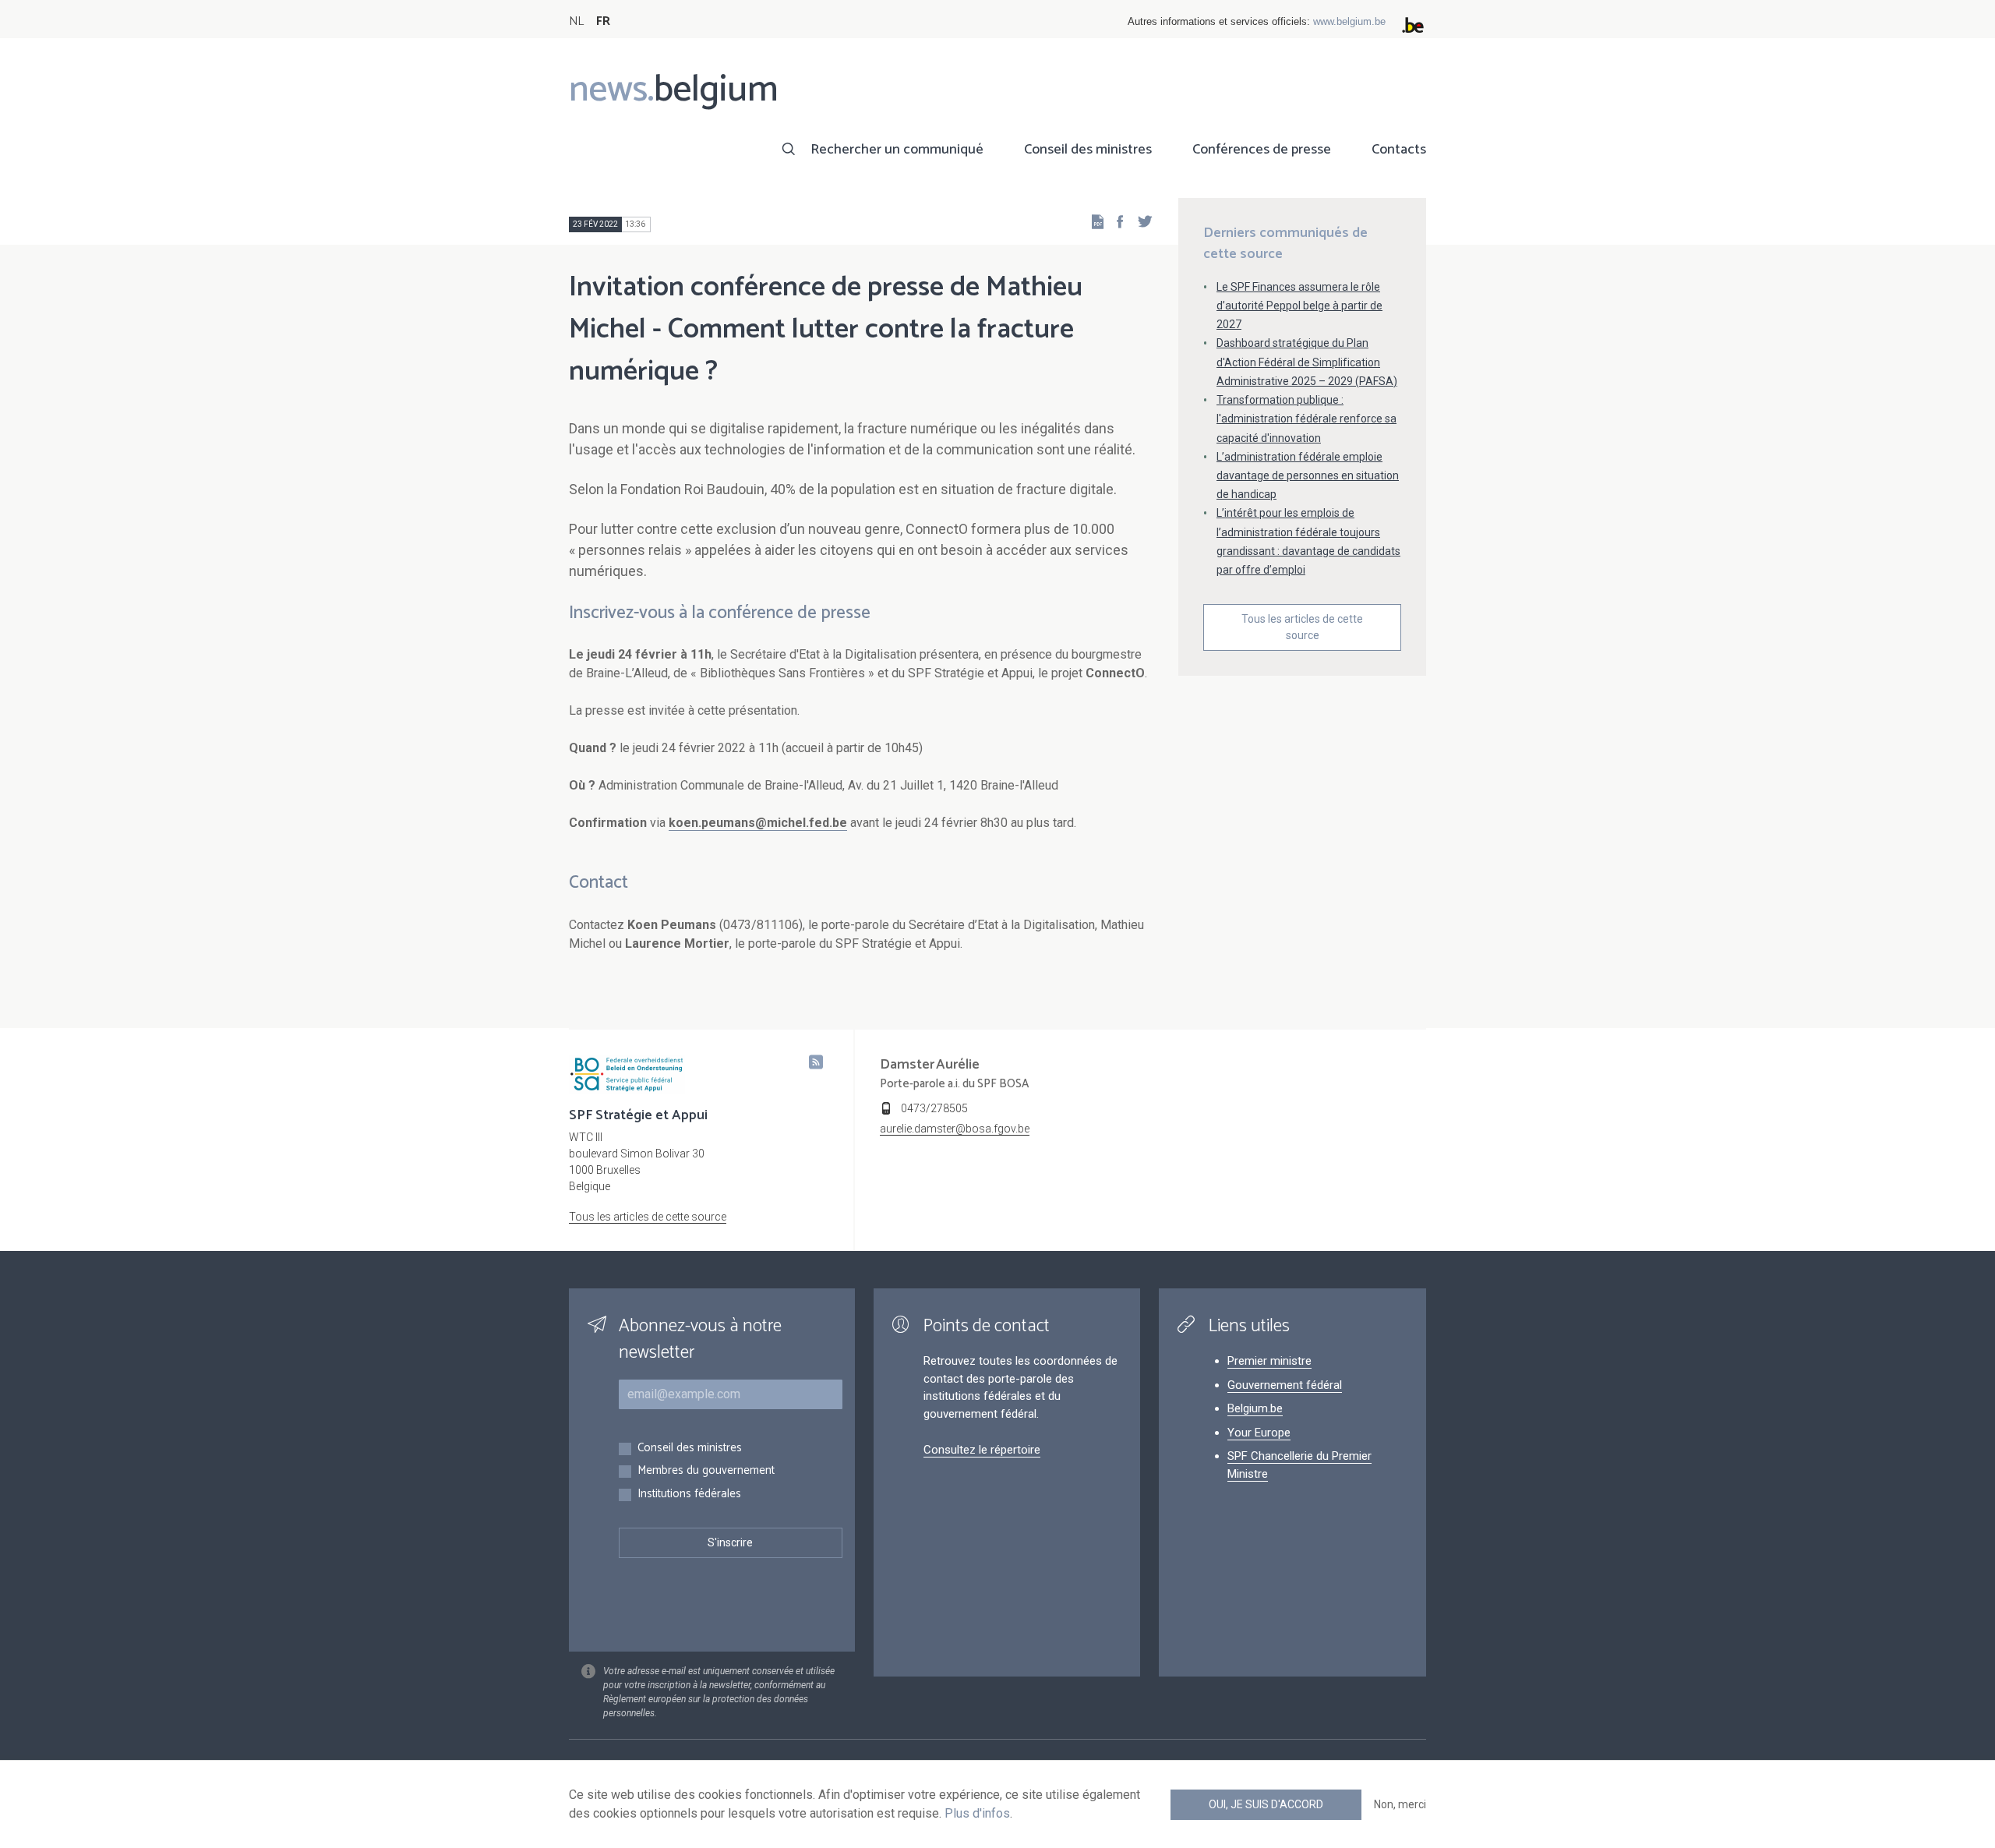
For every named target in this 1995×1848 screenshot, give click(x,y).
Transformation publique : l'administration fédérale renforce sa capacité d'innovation (1306, 419)
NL (576, 21)
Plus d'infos (977, 1813)
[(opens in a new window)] (1115, 221)
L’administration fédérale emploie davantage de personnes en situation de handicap (1308, 475)
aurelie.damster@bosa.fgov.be (955, 1129)
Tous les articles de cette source (1302, 627)
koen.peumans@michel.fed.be (758, 823)
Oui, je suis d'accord (1266, 1804)
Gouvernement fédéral (1285, 1385)
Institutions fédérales (689, 1495)
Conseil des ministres (1088, 150)
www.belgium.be (1349, 21)
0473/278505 (934, 1108)
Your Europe (1259, 1433)
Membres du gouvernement (706, 1471)
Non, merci (1400, 1804)
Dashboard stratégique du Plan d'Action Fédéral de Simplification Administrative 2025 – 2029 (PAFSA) (1307, 362)
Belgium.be (1255, 1408)
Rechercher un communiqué (897, 150)
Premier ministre (1269, 1361)
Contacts (1399, 150)
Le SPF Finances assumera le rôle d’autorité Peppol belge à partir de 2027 (1299, 306)
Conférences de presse (1262, 150)
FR (603, 21)
